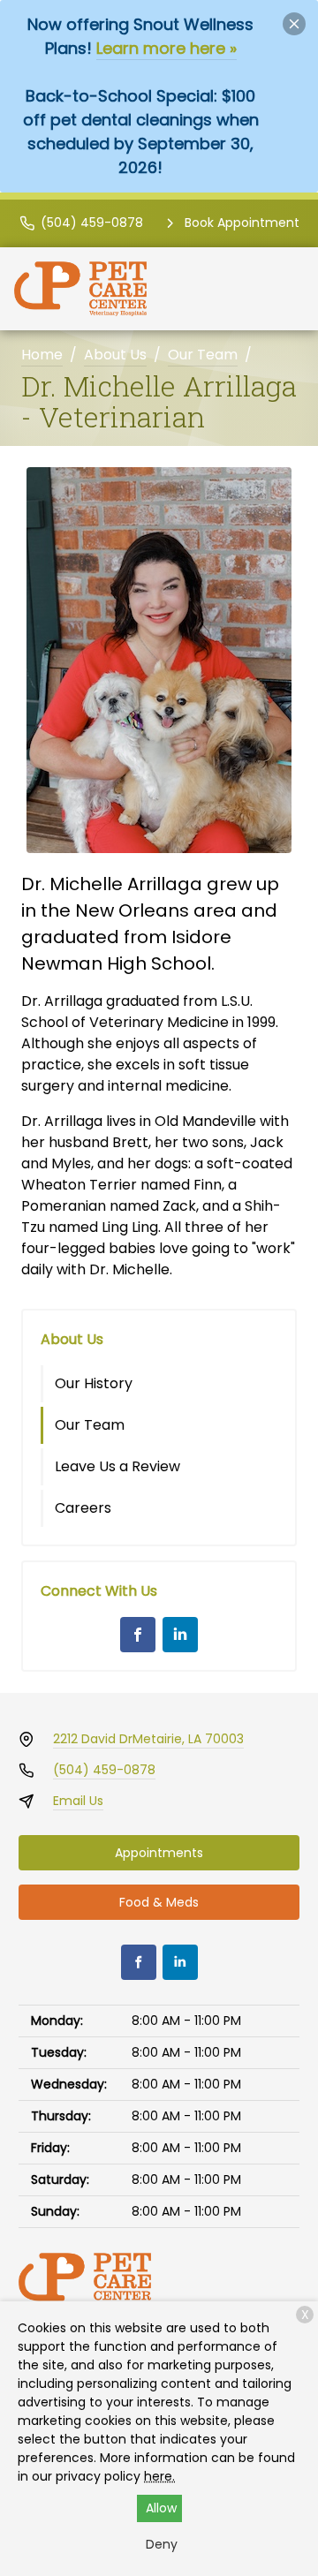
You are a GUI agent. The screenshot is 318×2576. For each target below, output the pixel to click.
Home (42, 355)
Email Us (78, 1801)
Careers (83, 1508)
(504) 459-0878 (104, 1770)
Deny (162, 2544)
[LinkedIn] (180, 1635)
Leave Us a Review (117, 1466)
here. (159, 2476)
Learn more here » (167, 48)
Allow (161, 2508)
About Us (115, 355)
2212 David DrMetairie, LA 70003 (148, 1739)
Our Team (203, 355)
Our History (94, 1383)
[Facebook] (138, 1635)
